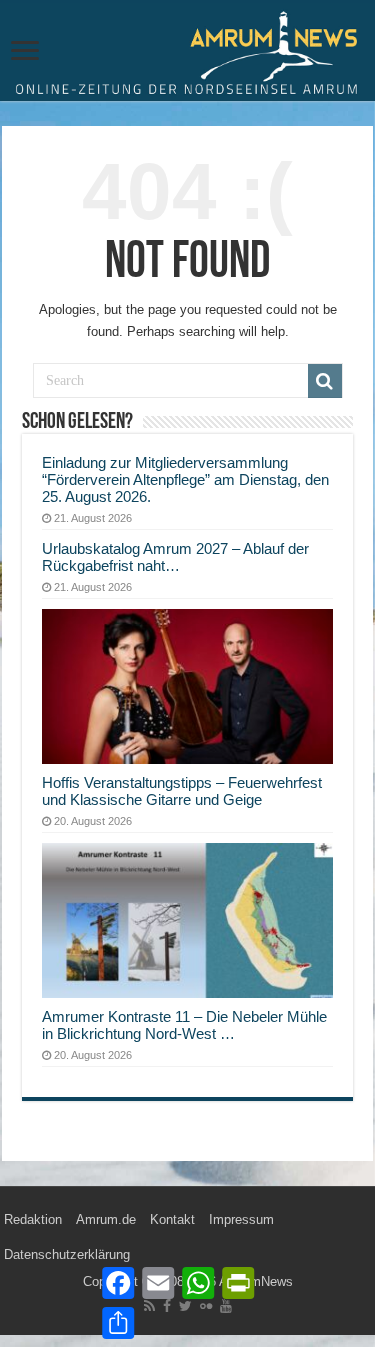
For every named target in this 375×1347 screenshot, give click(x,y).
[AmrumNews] (187, 52)
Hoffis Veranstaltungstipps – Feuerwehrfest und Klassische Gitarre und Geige (182, 791)
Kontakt (172, 1219)
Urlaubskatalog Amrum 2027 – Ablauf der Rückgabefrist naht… (175, 557)
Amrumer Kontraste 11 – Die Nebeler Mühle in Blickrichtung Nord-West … (184, 1025)
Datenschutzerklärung (67, 1254)
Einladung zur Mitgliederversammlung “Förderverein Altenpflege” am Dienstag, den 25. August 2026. (185, 479)
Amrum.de (106, 1219)
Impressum (241, 1219)
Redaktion (33, 1219)
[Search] (325, 381)
